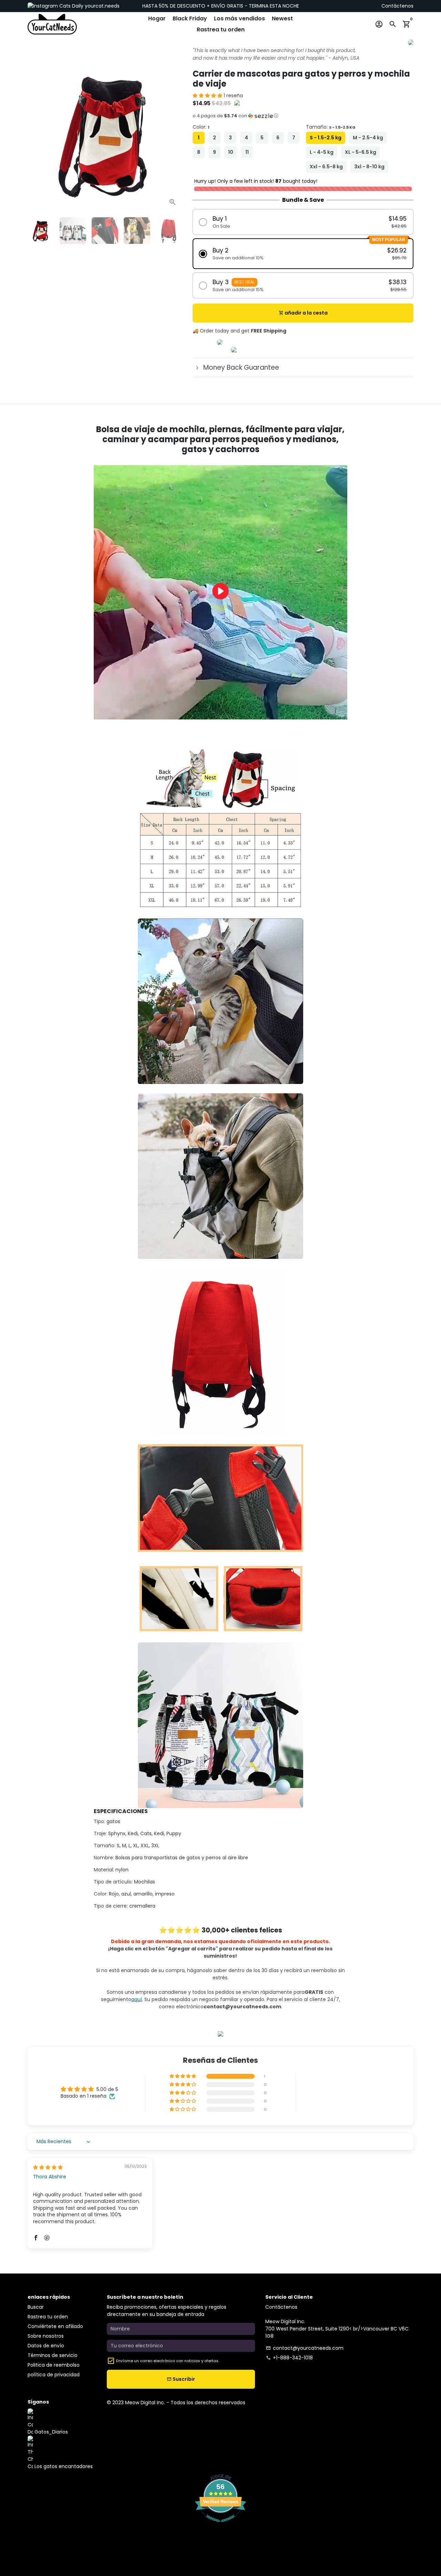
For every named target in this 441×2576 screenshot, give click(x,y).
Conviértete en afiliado (55, 2326)
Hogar (157, 18)
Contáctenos (397, 6)
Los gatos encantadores (63, 2466)
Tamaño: (331, 127)
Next (173, 134)
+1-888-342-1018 (289, 2358)
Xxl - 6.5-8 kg (326, 167)
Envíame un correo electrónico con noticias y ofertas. (168, 2361)
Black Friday (190, 18)
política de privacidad (54, 2375)
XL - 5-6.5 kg (361, 152)
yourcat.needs (101, 6)
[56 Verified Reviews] (220, 2526)
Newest (282, 18)
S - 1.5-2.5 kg (326, 138)
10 (231, 152)
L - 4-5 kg (322, 152)
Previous (36, 134)
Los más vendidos (239, 18)
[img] (48, 2167)
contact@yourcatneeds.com (305, 2348)
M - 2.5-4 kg (368, 138)
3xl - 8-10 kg (369, 167)
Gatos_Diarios (50, 2432)
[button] (208, 96)
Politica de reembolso (54, 2365)
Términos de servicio (53, 2355)
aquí (137, 1999)
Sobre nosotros (46, 2336)
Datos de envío (46, 2346)
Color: (201, 127)
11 (247, 152)
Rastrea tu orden (221, 29)
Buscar (36, 2307)
